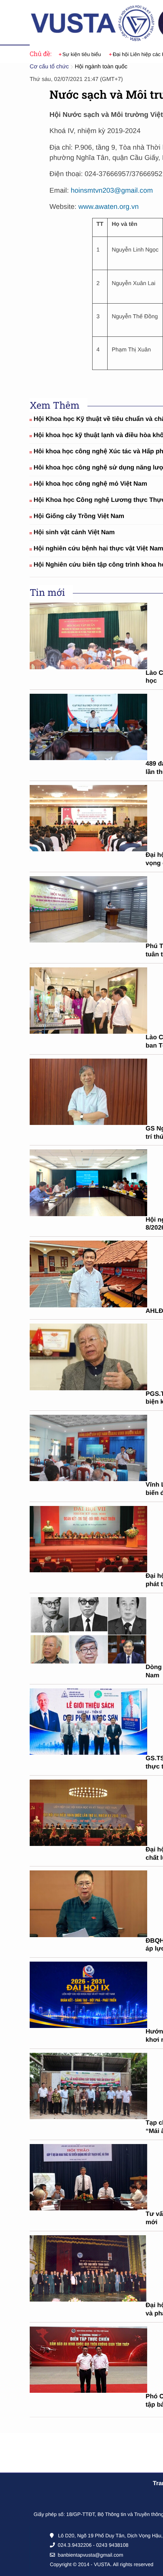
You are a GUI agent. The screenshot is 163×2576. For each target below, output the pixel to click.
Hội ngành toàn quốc (101, 67)
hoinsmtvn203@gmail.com (112, 190)
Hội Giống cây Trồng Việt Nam (79, 516)
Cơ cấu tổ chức (49, 67)
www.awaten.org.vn (109, 207)
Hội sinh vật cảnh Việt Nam (74, 532)
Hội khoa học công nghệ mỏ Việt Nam (90, 484)
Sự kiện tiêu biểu (82, 54)
